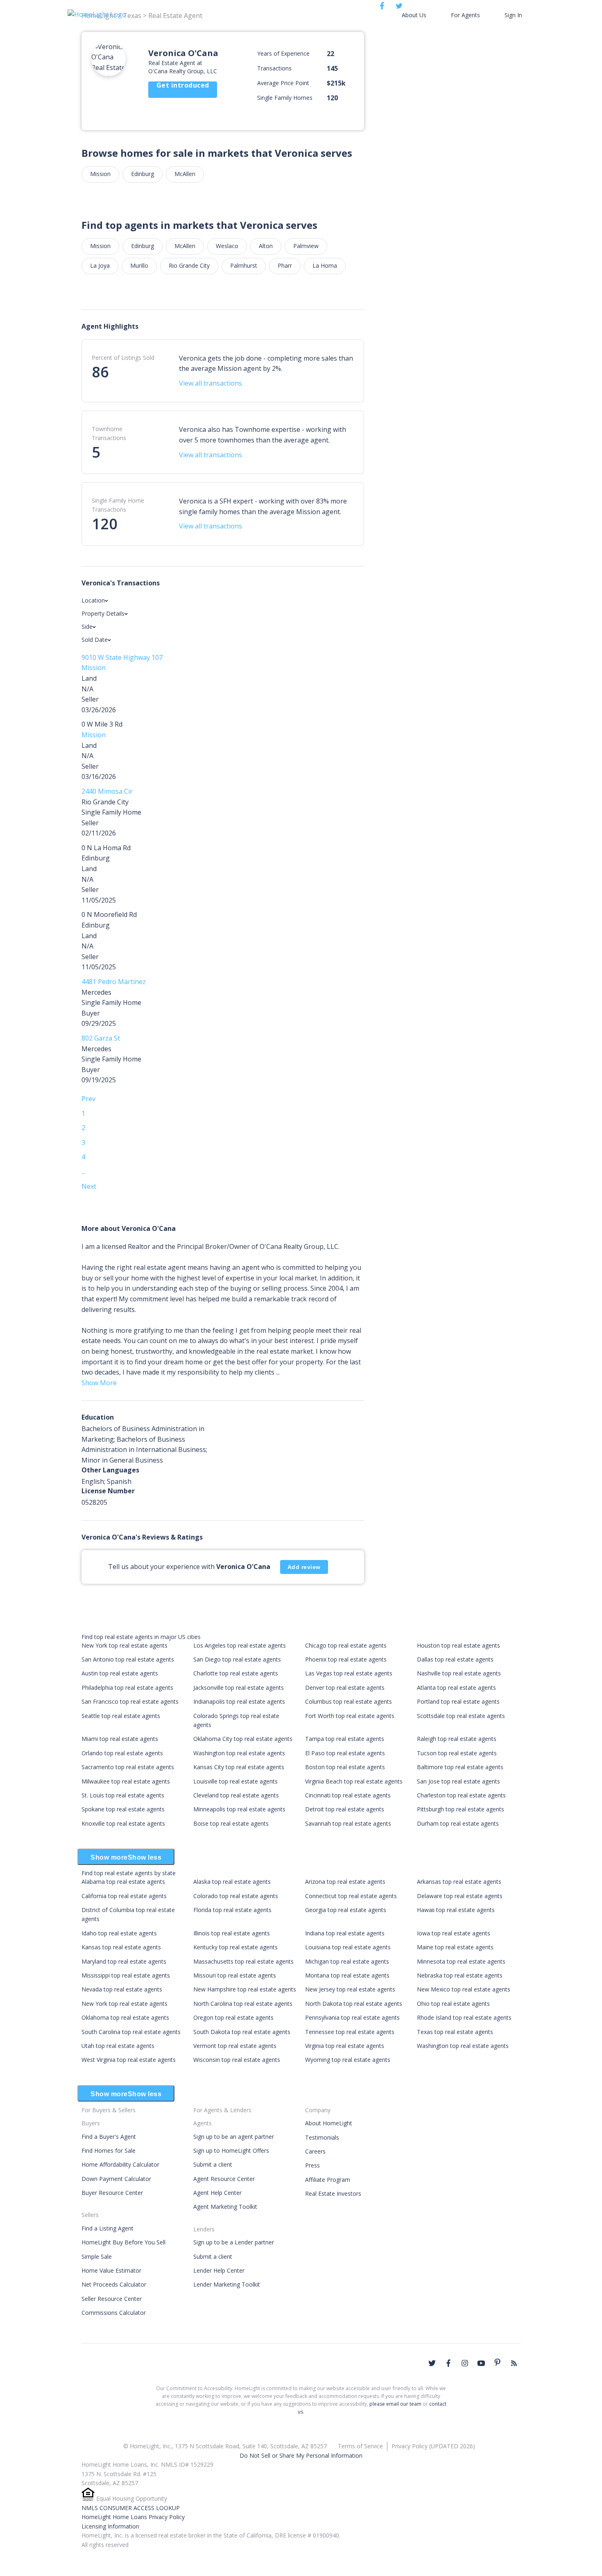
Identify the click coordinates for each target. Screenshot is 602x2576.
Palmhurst (244, 265)
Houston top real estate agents (458, 1645)
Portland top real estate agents (458, 1701)
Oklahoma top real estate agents (125, 2017)
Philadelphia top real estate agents (127, 1688)
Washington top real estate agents (239, 1753)
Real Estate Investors (333, 2193)
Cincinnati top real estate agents (348, 1795)
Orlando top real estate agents (122, 1753)
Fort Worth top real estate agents (350, 1716)
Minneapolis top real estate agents (239, 1809)
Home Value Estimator (111, 2270)
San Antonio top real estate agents (128, 1659)
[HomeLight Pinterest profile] (498, 2362)
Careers (315, 2151)
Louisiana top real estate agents (348, 1947)
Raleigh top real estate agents (457, 1739)
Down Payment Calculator (116, 2179)
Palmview (306, 246)
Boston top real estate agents (345, 1767)
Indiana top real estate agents (345, 1933)
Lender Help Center (219, 2270)
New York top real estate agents (124, 1645)
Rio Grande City (189, 265)
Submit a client (213, 2164)
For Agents (465, 15)
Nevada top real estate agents (122, 1989)
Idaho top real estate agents (119, 1933)
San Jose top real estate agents (458, 1781)
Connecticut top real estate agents (351, 1896)
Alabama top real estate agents (123, 1882)
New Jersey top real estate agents (350, 1989)
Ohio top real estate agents (453, 2004)
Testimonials (322, 2137)
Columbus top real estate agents (349, 1701)
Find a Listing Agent (107, 2228)
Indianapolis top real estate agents (239, 1701)
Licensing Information (110, 2526)
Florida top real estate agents (232, 1910)
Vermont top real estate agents (235, 2046)
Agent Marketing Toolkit (225, 2207)
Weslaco (227, 246)
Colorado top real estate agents (236, 1896)
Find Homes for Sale (109, 2150)
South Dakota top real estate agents (242, 2032)
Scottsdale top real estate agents (461, 1716)
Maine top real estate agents (455, 1947)
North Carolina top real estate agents (243, 2004)
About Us (414, 15)
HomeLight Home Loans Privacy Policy (133, 2517)
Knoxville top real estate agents (123, 1823)
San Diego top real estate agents (237, 1659)
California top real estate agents (124, 1896)
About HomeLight (329, 2123)
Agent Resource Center (224, 2179)
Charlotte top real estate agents (236, 1673)
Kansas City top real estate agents (239, 1767)
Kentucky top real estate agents (235, 1947)
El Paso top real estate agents (345, 1753)
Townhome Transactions (109, 433)
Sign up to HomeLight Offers (231, 2150)
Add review (304, 1567)
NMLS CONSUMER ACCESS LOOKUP (131, 2508)
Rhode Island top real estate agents (464, 2017)
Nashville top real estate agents (459, 1673)
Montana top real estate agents (347, 1975)
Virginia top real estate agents (345, 2046)
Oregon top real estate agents (233, 2017)
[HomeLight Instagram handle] (465, 2363)
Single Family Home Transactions (118, 505)
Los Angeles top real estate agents (240, 1645)
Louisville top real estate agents (235, 1781)
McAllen (185, 174)
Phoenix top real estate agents (346, 1659)
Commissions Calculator (114, 2313)
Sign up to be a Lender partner (234, 2242)
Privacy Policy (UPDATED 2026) (433, 2446)
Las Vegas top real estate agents (349, 1673)
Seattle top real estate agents (121, 1716)
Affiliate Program (328, 2180)
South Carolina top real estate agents (131, 2032)
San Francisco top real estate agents (130, 1701)
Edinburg (143, 174)
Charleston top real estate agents (461, 1795)
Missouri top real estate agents (235, 1975)
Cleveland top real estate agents (236, 1795)
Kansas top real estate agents (121, 1947)
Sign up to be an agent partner (234, 2137)
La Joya (100, 265)
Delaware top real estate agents (460, 1896)
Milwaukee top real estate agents (126, 1781)
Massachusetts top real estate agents (243, 1961)
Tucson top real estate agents (457, 1753)
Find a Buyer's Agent (109, 2137)
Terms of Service (360, 2446)
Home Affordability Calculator (120, 2164)
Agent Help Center (217, 2193)
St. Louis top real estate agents (123, 1795)
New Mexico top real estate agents (464, 1989)
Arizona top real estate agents (345, 1882)
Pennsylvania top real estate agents (352, 2017)
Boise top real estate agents (231, 1823)
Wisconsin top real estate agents (237, 2060)
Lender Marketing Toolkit (227, 2284)
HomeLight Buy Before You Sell (123, 2242)
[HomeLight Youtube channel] (481, 2363)
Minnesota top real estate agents (461, 1961)
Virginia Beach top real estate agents (354, 1781)
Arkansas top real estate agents (459, 1882)
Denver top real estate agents (345, 1688)
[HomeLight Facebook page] (448, 2363)
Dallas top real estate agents (455, 1659)
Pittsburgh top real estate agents (461, 1809)
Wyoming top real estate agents (348, 2060)
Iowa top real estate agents (454, 1933)
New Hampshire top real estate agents (245, 1989)
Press (312, 2165)
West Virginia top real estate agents (129, 2060)
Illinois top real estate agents (232, 1933)
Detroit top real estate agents (345, 1809)
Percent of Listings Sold (123, 358)
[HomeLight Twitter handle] (432, 2363)
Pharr (285, 265)
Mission (100, 174)
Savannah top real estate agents (348, 1823)
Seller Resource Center (112, 2299)
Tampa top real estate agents (345, 1739)
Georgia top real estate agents (346, 1910)
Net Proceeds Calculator (114, 2284)
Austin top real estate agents (120, 1673)
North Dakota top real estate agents (354, 2004)
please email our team (395, 2404)
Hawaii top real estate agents (456, 1910)
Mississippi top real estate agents (126, 1975)
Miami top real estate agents (120, 1739)
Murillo (139, 265)
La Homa (325, 265)
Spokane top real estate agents (123, 1809)
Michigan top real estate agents (347, 1961)
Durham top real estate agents (458, 1823)
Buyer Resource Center (112, 2193)
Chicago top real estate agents (346, 1645)
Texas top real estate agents (455, 2032)
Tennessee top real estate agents (350, 2032)
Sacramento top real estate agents (128, 1767)
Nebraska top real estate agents (460, 1975)
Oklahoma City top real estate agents (243, 1739)
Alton (266, 246)
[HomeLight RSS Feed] (514, 2363)
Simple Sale (97, 2257)
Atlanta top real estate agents (456, 1688)
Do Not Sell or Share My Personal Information (301, 2455)
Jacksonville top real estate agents (239, 1688)
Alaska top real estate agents (232, 1882)
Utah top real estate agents (118, 2046)
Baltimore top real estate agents (460, 1767)
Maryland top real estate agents (124, 1961)
